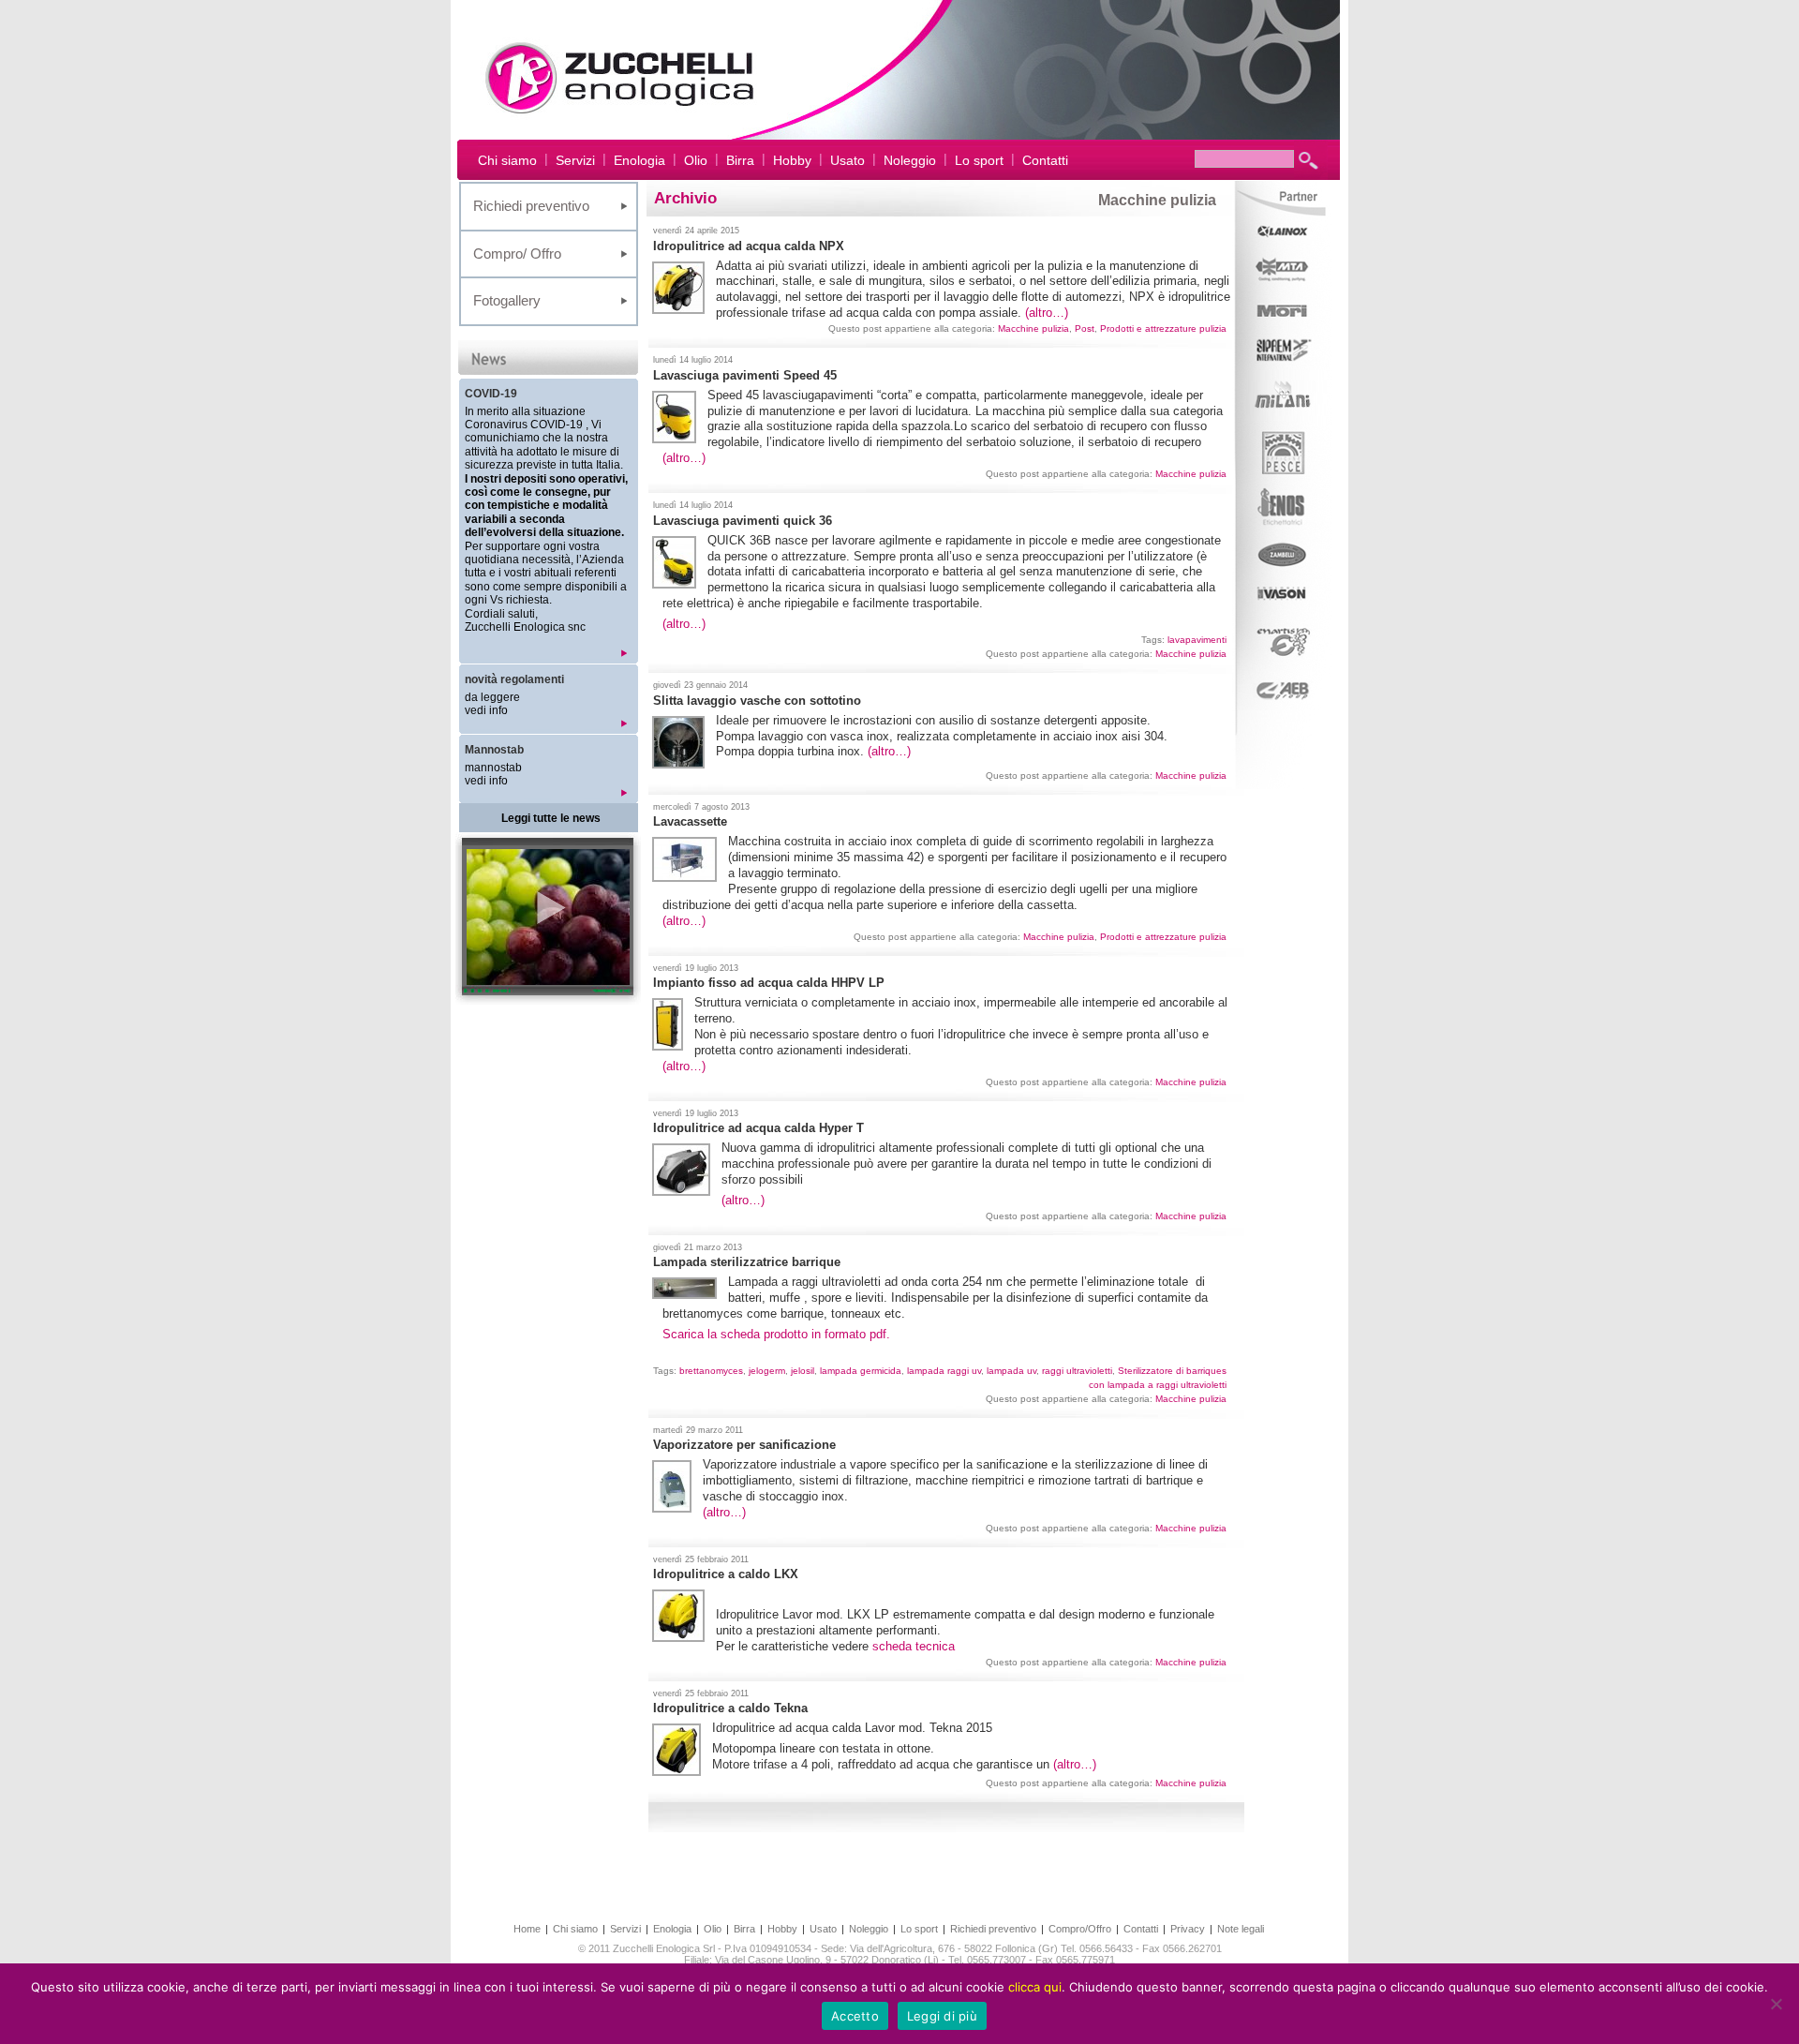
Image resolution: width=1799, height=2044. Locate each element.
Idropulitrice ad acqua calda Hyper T (758, 1128)
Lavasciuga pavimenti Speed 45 (745, 375)
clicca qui (1035, 1987)
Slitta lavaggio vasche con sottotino (757, 701)
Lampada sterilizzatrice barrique (747, 1262)
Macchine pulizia (1033, 328)
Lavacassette (690, 821)
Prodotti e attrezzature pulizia (1163, 328)
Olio (696, 160)
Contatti (1045, 160)
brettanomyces (711, 1371)
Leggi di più (942, 2016)
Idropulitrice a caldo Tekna (730, 1708)
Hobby (792, 160)
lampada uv (1011, 1371)
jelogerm (767, 1371)
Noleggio (910, 160)
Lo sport (979, 160)
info (498, 710)
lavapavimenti (1197, 640)
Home (527, 1929)
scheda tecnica (914, 1646)
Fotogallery (507, 300)
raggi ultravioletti (1077, 1371)
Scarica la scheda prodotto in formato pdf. (776, 1334)
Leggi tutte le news (551, 818)
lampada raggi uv (944, 1371)
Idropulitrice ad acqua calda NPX (749, 246)
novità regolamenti (514, 679)
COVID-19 (491, 394)
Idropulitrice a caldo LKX (726, 1574)
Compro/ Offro (517, 254)
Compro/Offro (1080, 1929)
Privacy (1188, 1929)
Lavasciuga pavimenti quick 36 (743, 521)
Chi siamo (507, 160)
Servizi (575, 160)
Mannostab (494, 750)
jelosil (803, 1371)
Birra (740, 160)
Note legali (1241, 1929)
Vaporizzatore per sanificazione (744, 1445)
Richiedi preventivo (531, 206)
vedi (477, 710)
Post (1085, 328)
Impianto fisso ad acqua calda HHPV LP (769, 983)
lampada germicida (861, 1371)
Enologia (639, 160)
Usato (847, 160)
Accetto (855, 2016)
